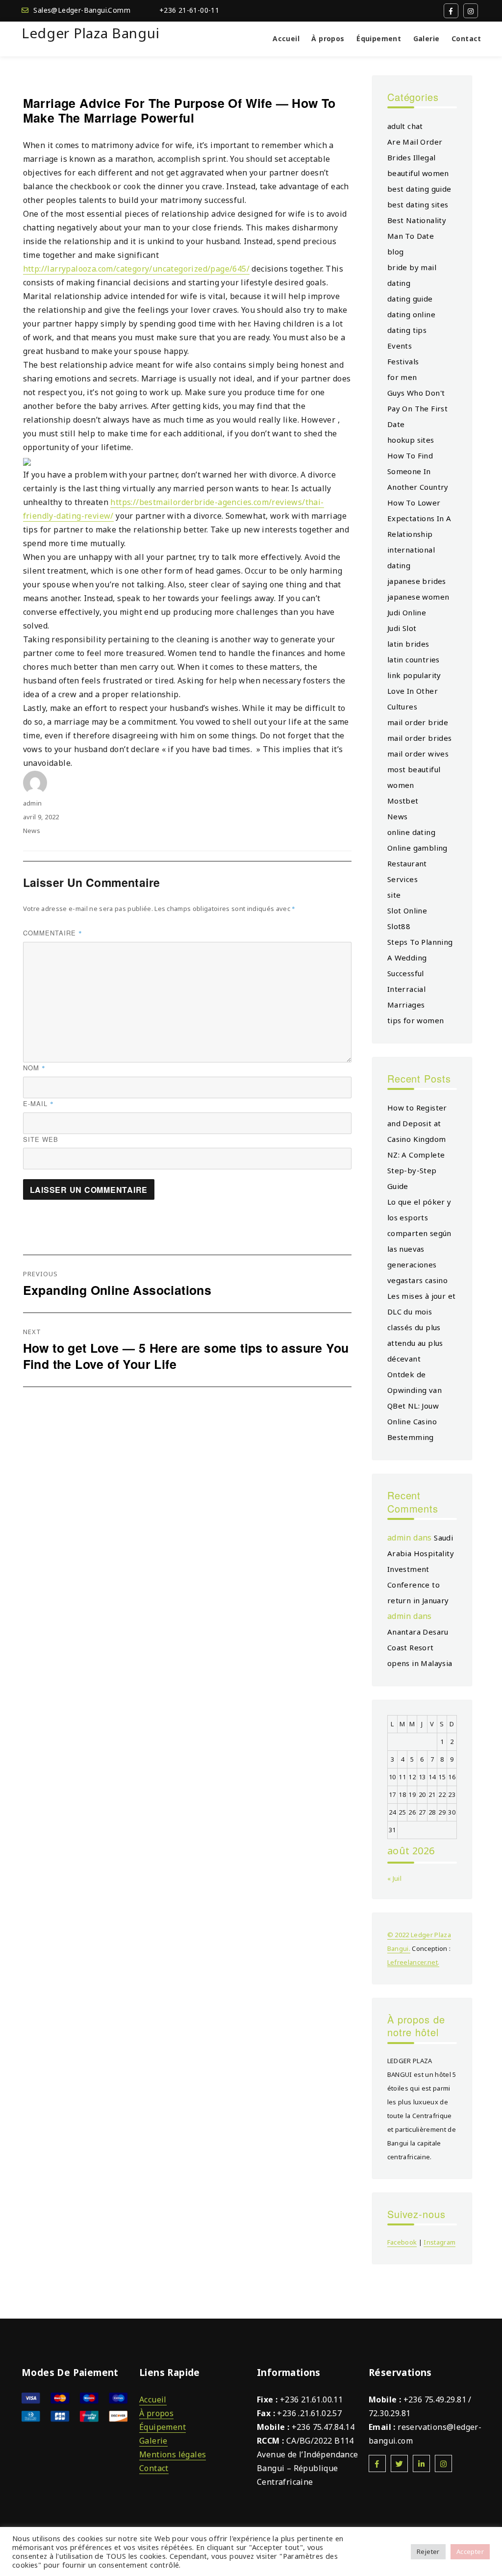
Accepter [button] (470, 2551)
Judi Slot (402, 628)
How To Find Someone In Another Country (418, 471)
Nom (34, 1068)
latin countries (414, 659)
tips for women (416, 1020)
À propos (328, 38)
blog (396, 252)
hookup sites (411, 440)
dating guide (410, 299)
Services (402, 879)
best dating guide (419, 189)
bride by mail (412, 267)
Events (400, 346)
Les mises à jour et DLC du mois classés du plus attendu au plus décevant (422, 1327)
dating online (411, 314)
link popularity (414, 675)
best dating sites (418, 204)
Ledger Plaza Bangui (90, 33)
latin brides (408, 644)
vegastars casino (417, 1280)
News (32, 831)
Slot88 (399, 926)
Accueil (286, 38)
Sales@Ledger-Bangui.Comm (82, 10)
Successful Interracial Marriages (406, 989)
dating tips (407, 330)
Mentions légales (173, 2454)
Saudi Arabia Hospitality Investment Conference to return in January (421, 1569)
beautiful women (418, 173)
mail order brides (420, 738)
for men (402, 377)
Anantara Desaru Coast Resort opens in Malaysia (420, 1647)
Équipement (379, 38)
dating (399, 283)
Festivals (403, 361)
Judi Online (407, 612)
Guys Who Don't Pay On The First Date (417, 408)
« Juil (394, 1878)
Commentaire (53, 933)
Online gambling (417, 848)
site (394, 895)
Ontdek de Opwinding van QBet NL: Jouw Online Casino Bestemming (414, 1406)
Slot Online (407, 910)
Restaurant (407, 863)
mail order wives (418, 754)
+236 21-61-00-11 (189, 10)
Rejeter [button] (428, 2551)
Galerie (427, 38)
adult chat (405, 126)
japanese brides (417, 581)
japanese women (418, 597)
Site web (41, 1139)
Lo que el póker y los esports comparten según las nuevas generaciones (419, 1233)
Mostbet (403, 801)
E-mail (38, 1103)
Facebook (402, 2242)
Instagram (439, 2242)
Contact (466, 38)
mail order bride (418, 722)
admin (33, 803)
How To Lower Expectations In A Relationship (419, 518)
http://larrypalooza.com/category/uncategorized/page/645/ (136, 269)
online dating (411, 832)
